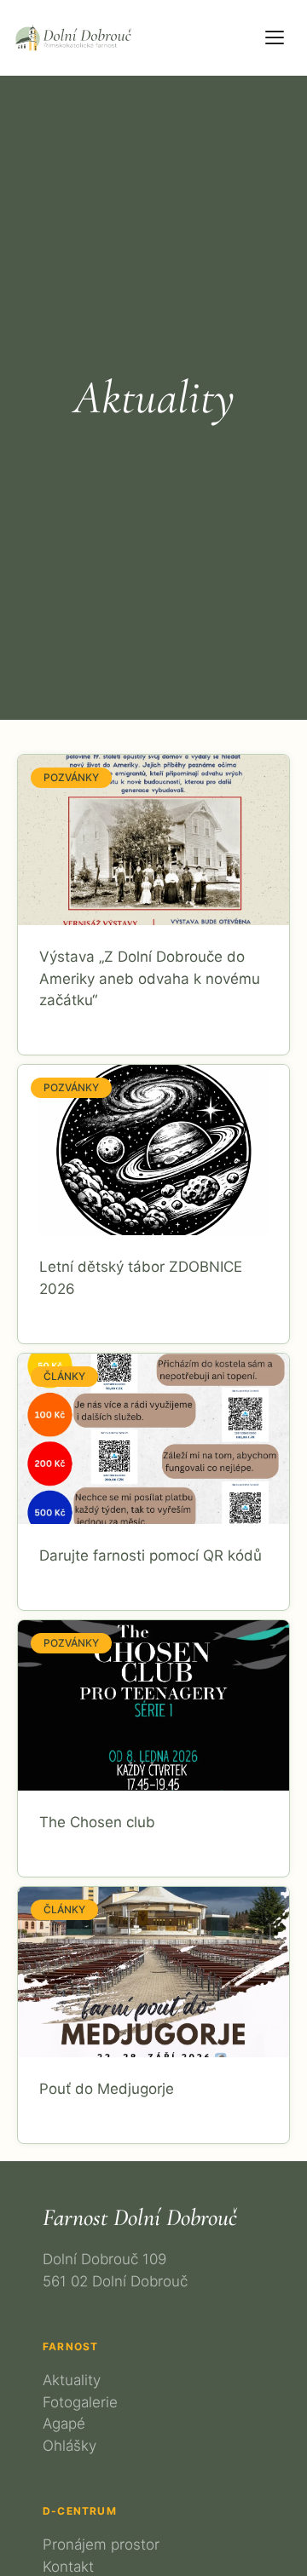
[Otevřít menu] (275, 37)
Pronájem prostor (101, 2544)
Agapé (64, 2424)
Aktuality (72, 2380)
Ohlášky (70, 2446)
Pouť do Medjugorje (107, 2089)
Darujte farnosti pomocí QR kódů (151, 1555)
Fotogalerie (80, 2402)
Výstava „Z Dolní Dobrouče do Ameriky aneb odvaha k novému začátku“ (150, 978)
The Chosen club (97, 1822)
